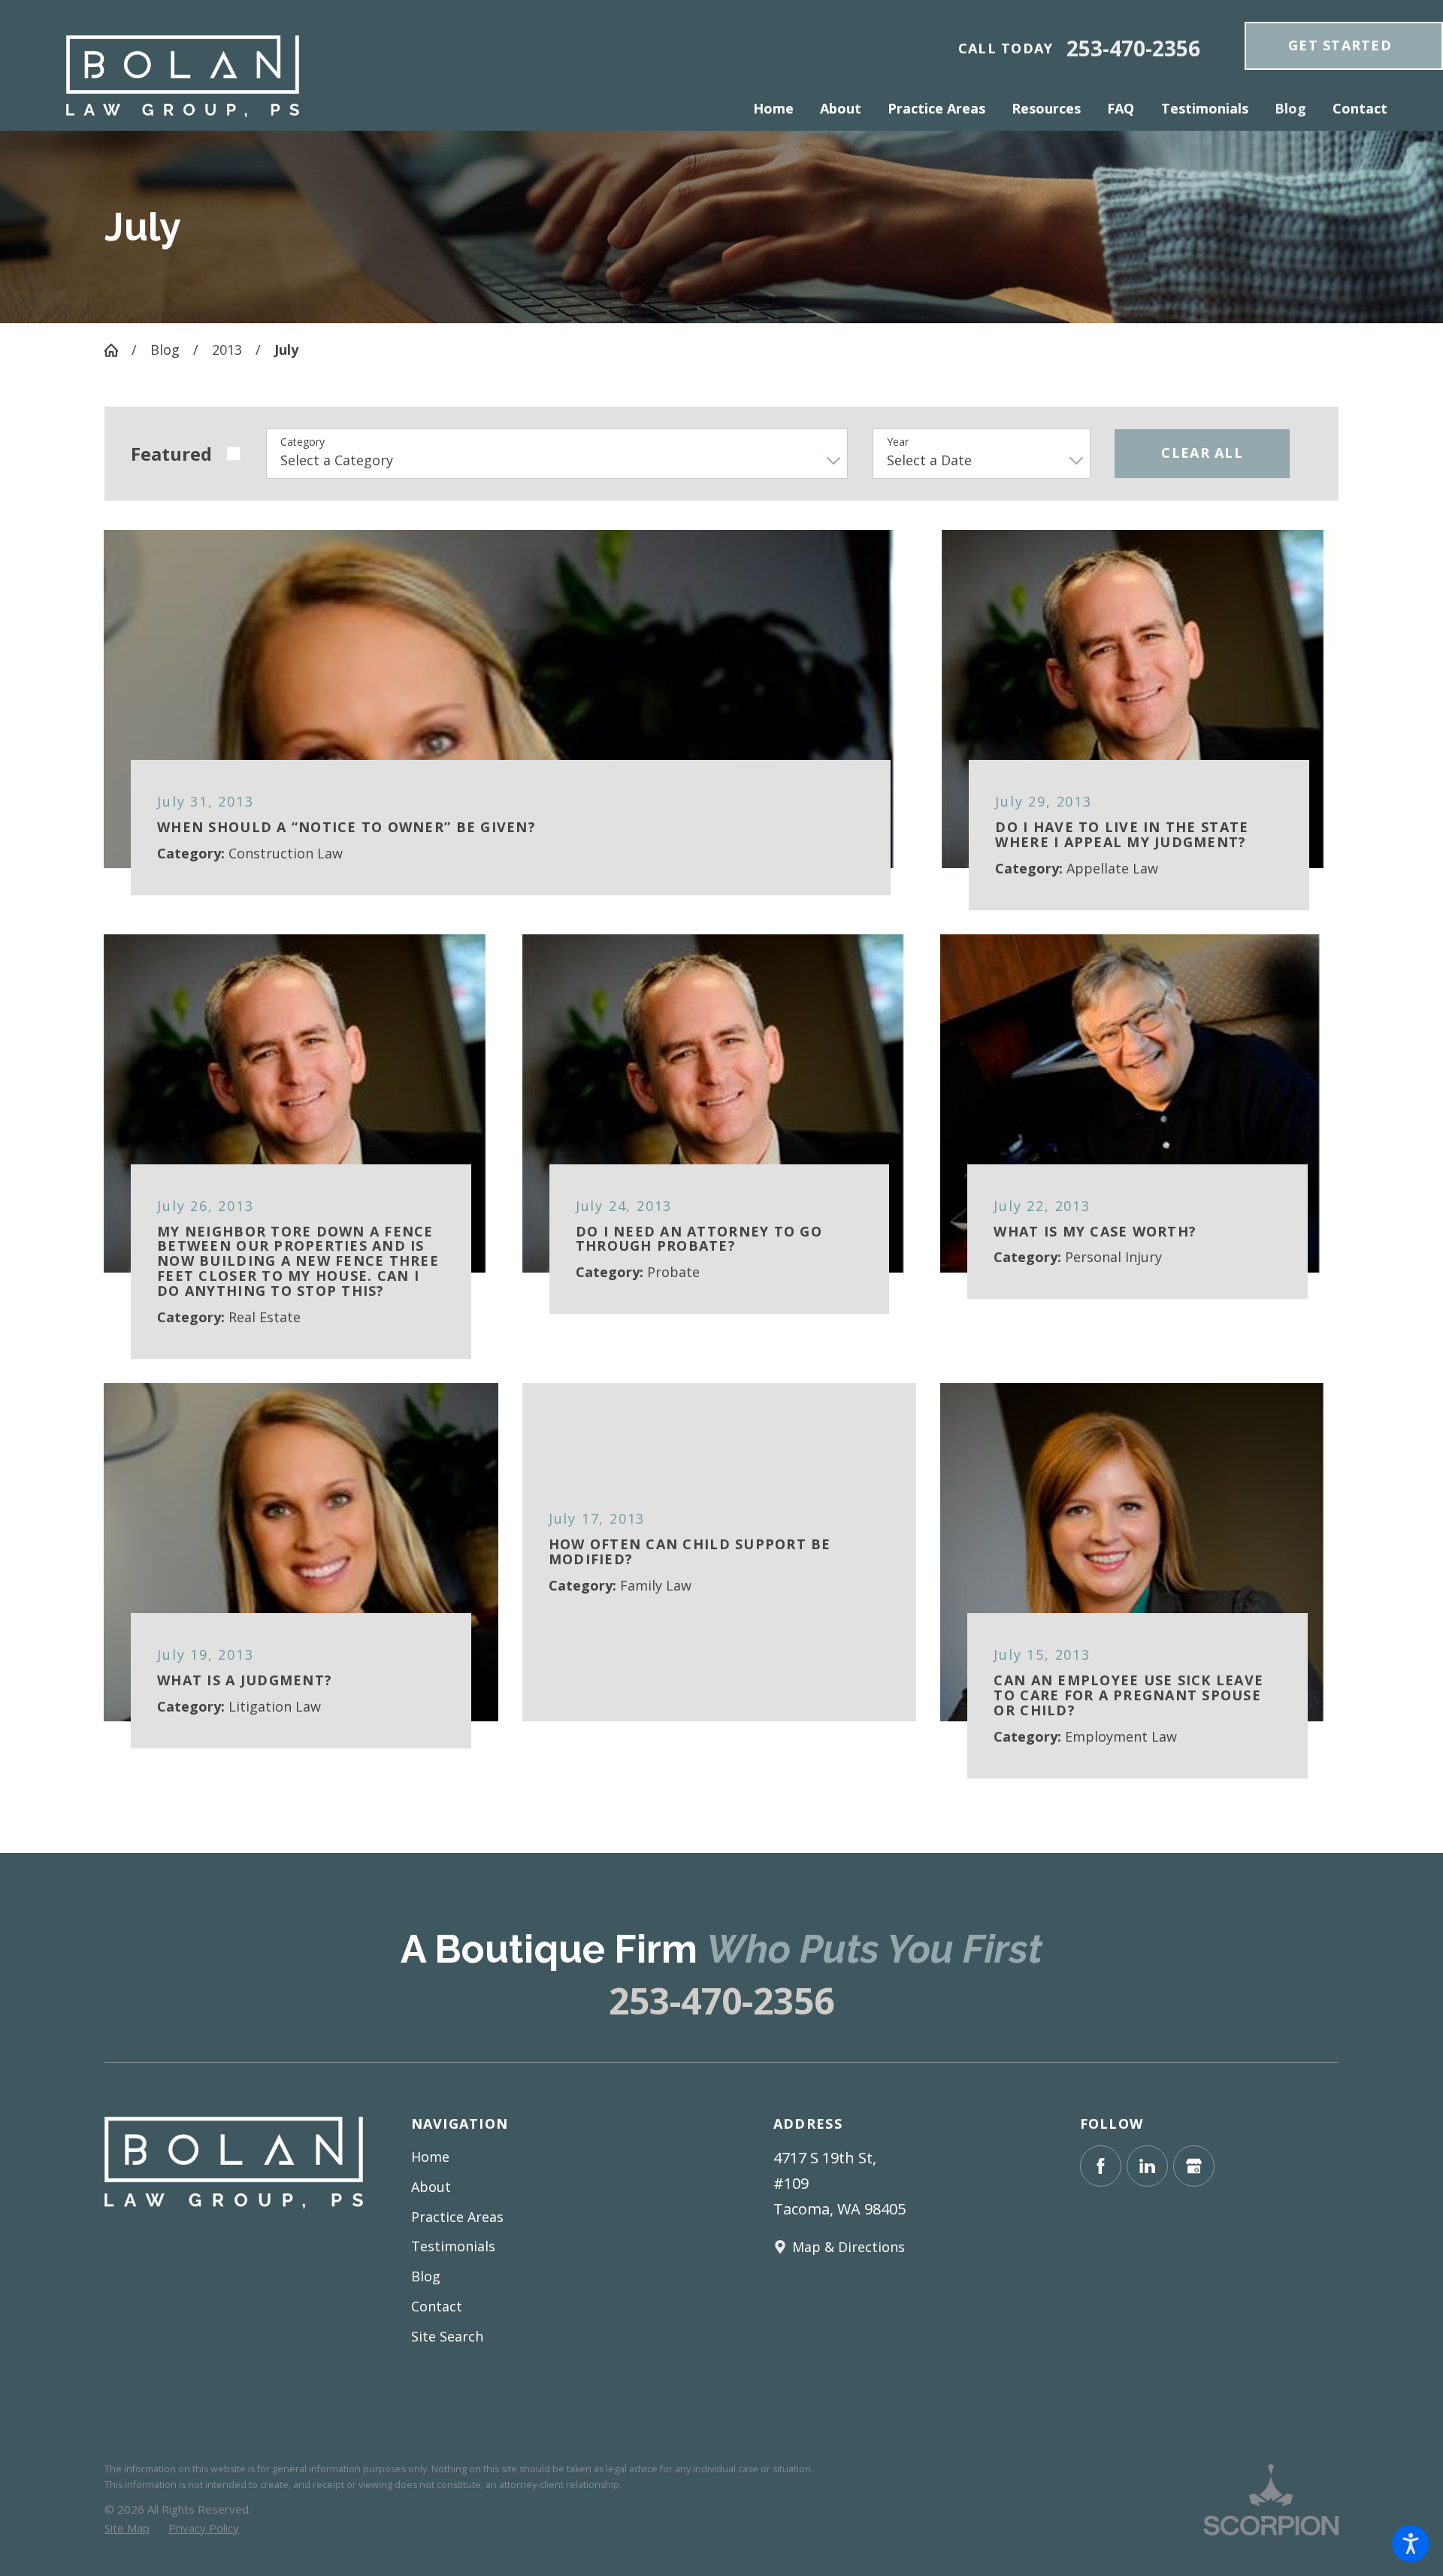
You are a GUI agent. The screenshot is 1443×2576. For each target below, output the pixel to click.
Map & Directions (849, 2247)
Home (430, 2157)
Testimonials (453, 2246)
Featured (171, 454)
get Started (1340, 45)
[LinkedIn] (1147, 2166)
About (431, 2187)
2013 (227, 350)
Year (898, 442)
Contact (437, 2306)
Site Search (447, 2336)
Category (303, 442)
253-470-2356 (1133, 49)
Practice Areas (457, 2217)
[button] (1411, 2544)
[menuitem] (780, 109)
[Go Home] (118, 350)
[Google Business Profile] (1194, 2166)
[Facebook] (1101, 2166)
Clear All (1202, 453)
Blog (165, 350)
